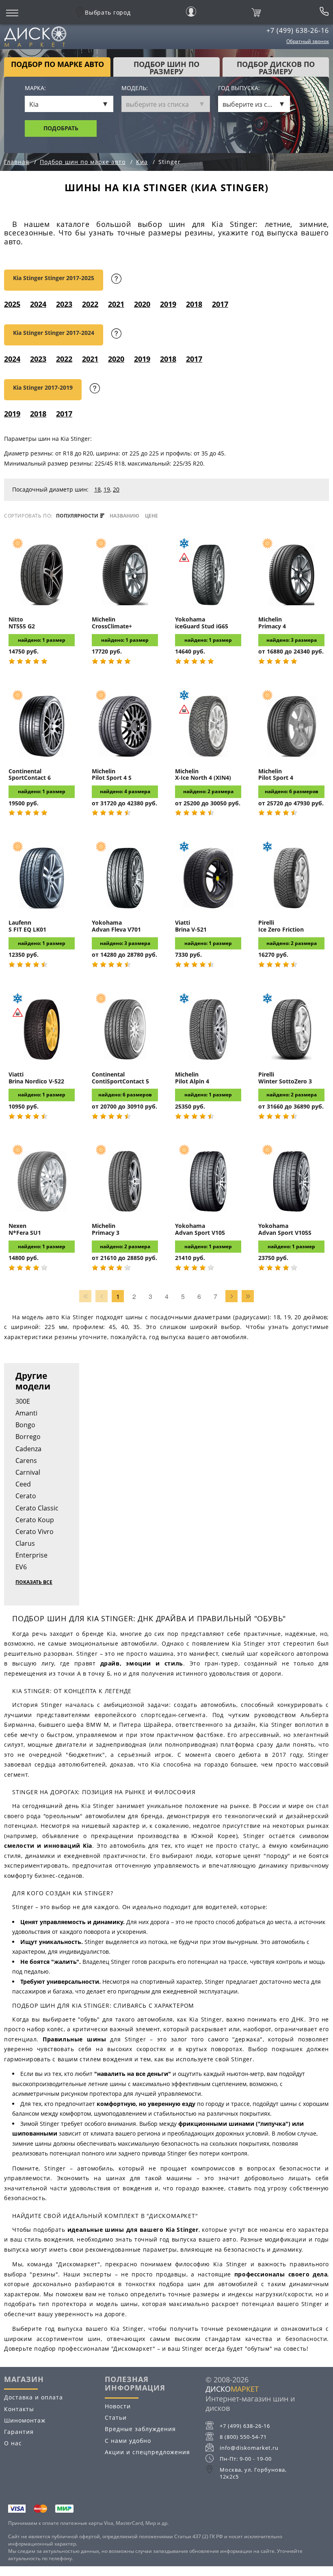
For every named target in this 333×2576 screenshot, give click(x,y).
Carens (26, 1461)
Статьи (116, 2417)
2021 (116, 304)
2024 (38, 304)
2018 (194, 304)
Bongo (25, 1425)
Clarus (25, 1543)
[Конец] (248, 1296)
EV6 (21, 1567)
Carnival (28, 1472)
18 (97, 489)
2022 (90, 304)
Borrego (28, 1437)
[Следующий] (231, 1296)
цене (151, 516)
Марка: (35, 88)
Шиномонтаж (25, 2420)
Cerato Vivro (35, 1532)
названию (124, 516)
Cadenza (28, 1449)
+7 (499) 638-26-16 (298, 30)
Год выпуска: (239, 88)
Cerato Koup (35, 1520)
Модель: (135, 88)
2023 (64, 304)
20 (116, 489)
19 (107, 489)
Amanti (26, 1413)
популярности (78, 516)
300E (23, 1401)
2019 (168, 304)
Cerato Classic (37, 1508)
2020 (142, 304)
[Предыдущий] (102, 1296)
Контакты (19, 2409)
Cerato (26, 1496)
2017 (220, 304)
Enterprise (31, 1555)
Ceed (23, 1484)
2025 (12, 304)
